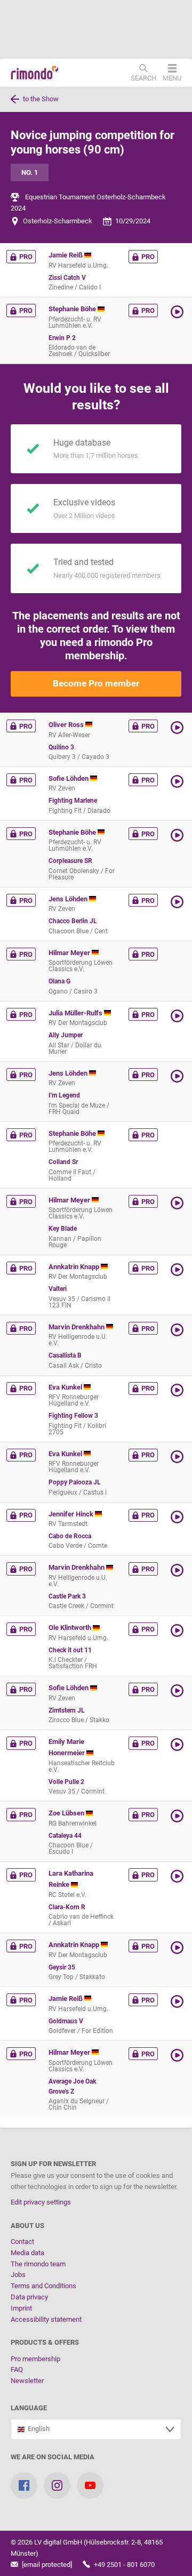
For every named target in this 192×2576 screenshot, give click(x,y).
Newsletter (27, 2381)
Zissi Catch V (67, 278)
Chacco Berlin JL (73, 921)
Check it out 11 (70, 1650)
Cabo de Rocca (70, 1536)
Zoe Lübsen (67, 1813)
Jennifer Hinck (72, 1514)
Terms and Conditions (43, 2286)
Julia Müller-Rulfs (76, 1013)
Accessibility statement (46, 2319)
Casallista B (65, 1355)
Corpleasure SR (70, 861)
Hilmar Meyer (70, 953)
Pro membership (35, 2359)
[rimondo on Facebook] (24, 2485)
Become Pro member (96, 683)
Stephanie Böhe (73, 309)
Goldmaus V (66, 2021)
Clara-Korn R (67, 1907)
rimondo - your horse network (35, 73)
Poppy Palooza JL (75, 1482)
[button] (178, 312)
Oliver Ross (67, 725)
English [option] (37, 2429)
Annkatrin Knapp (75, 1267)
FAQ (17, 2369)
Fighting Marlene (73, 801)
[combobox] (96, 2429)
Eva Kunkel (66, 1387)
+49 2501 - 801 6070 (123, 2565)
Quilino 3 (61, 747)
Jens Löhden (69, 899)
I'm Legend (64, 1095)
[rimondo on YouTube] (90, 2485)
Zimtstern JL (67, 1710)
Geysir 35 (62, 1967)
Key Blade (63, 1229)
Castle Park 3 (67, 1596)
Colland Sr (63, 1162)
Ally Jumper (66, 1035)
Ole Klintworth (71, 1628)
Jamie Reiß (66, 255)
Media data (27, 2253)
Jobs (18, 2275)
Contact (22, 2242)
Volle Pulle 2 (66, 1782)
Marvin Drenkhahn (77, 1327)
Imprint (21, 2308)
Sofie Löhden (69, 778)
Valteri (58, 1289)
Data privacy (29, 2297)
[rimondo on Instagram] (57, 2485)
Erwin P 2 (62, 338)
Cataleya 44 (65, 1836)
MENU (172, 78)
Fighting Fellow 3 (73, 1416)
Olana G (59, 981)
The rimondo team (38, 2264)
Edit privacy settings (41, 2202)
